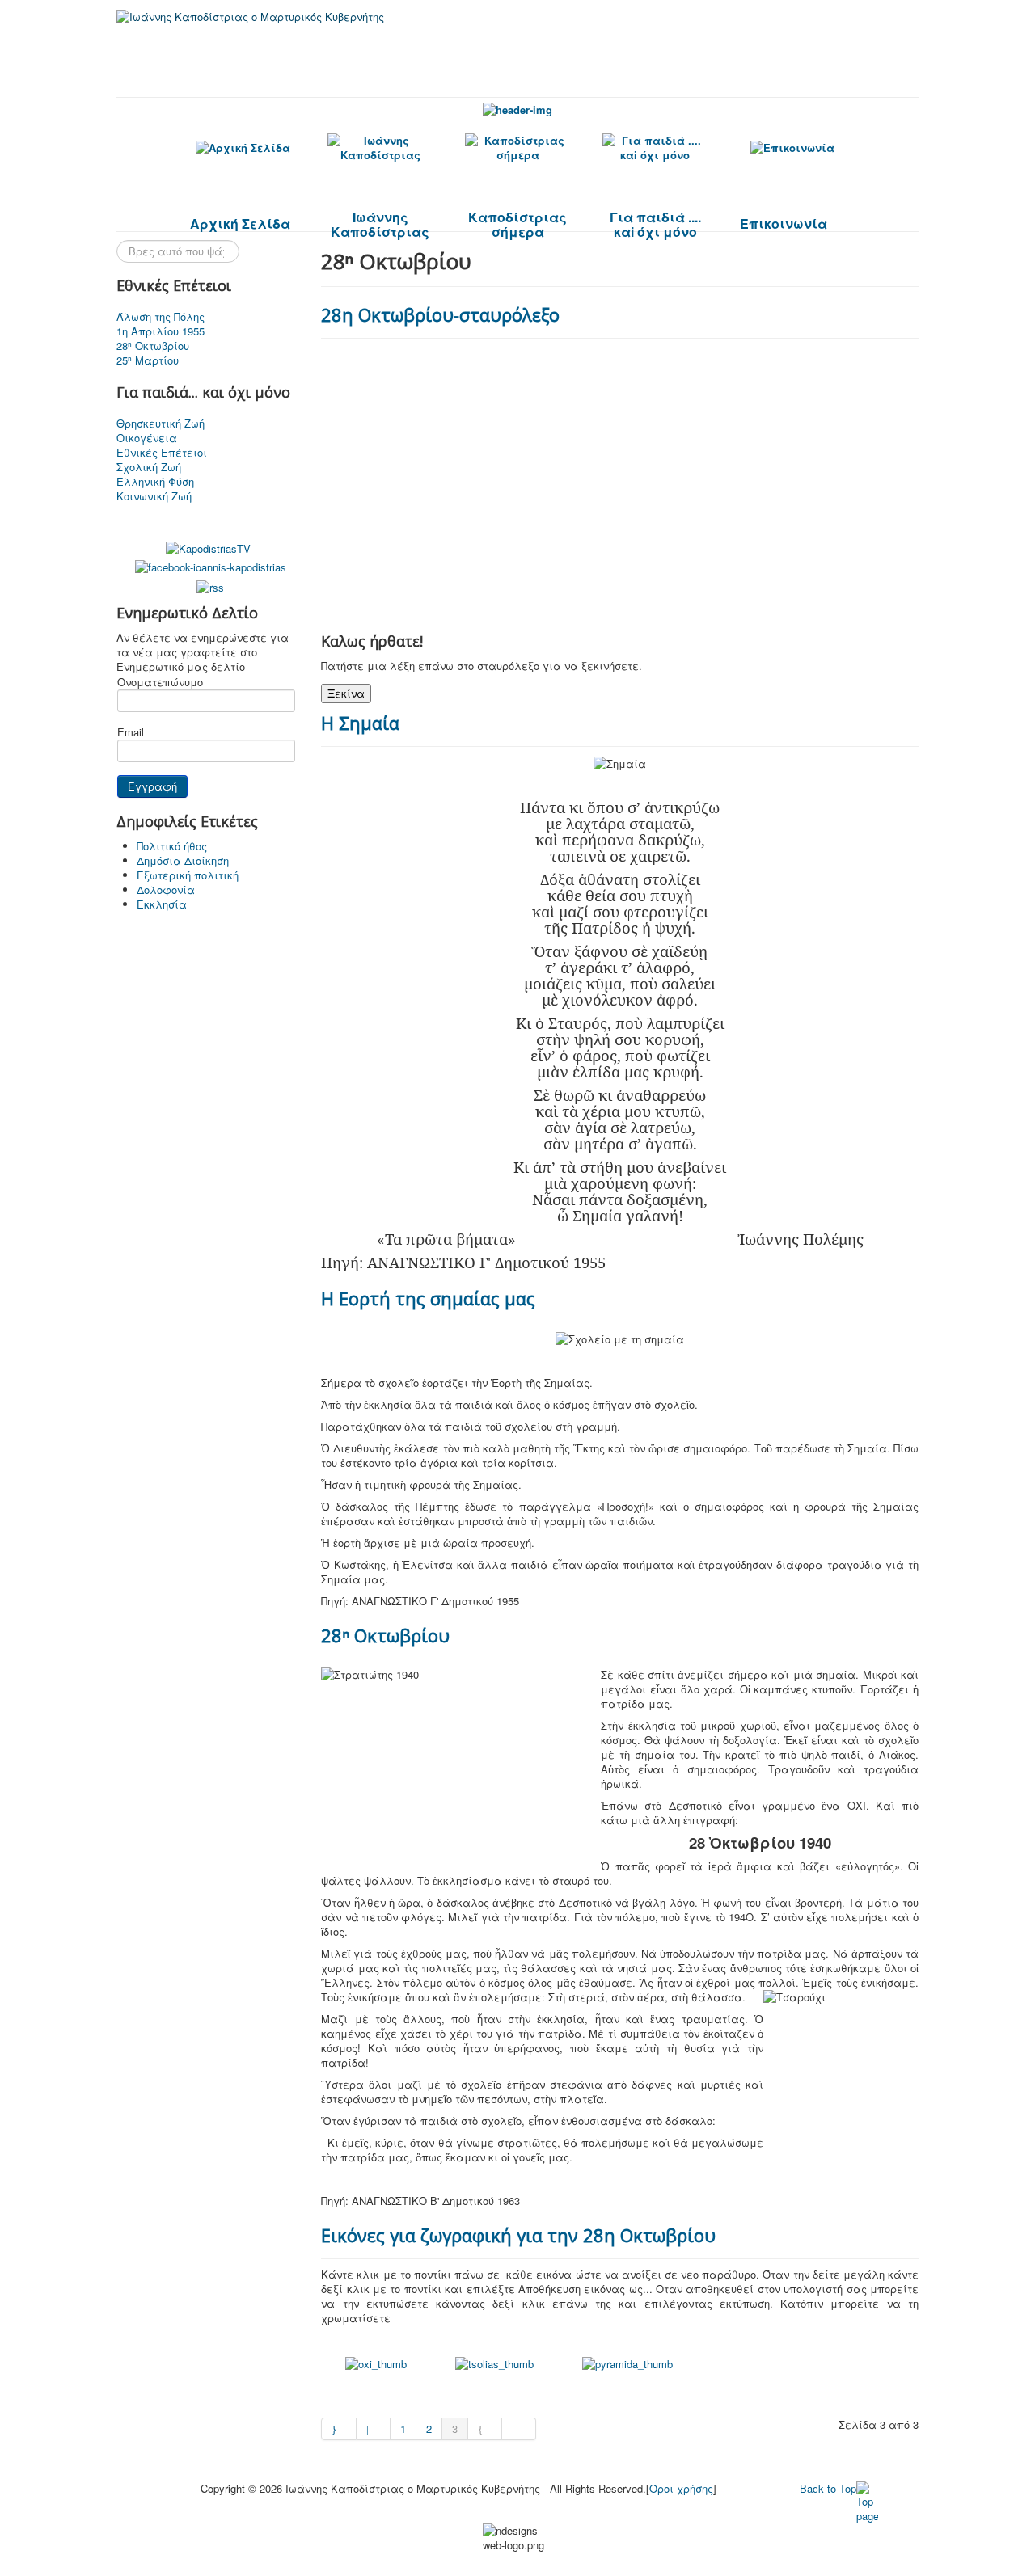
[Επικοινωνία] (792, 148)
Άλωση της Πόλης (161, 317)
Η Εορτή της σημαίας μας (428, 1298)
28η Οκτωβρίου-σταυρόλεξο (440, 314)
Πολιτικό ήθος (172, 846)
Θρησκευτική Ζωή (161, 424)
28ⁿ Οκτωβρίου (153, 346)
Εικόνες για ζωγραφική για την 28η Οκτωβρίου (518, 2235)
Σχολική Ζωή (149, 467)
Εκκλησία (162, 904)
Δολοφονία (166, 890)
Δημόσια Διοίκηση (183, 860)
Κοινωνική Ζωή (154, 496)
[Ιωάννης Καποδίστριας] (380, 148)
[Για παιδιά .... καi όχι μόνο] (655, 148)
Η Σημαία (360, 723)
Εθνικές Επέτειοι (162, 453)
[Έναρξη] (338, 2429)
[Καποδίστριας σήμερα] (517, 148)
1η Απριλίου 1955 (161, 331)
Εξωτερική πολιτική (188, 875)
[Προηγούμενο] (374, 2429)
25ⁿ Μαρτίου (148, 360)
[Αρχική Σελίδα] (243, 148)
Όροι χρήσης (681, 2488)
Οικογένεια (147, 438)
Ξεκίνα (346, 693)
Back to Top (828, 2488)
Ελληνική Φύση (155, 482)
